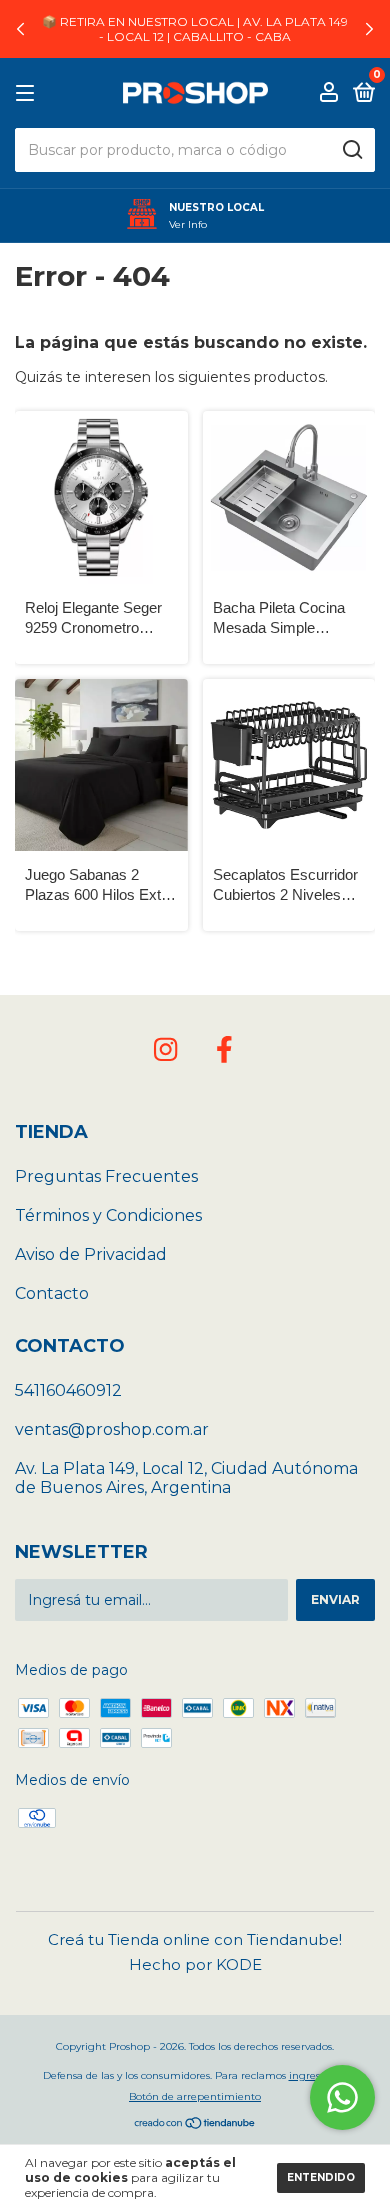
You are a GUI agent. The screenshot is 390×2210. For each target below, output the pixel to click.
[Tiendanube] (195, 2125)
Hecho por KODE (195, 1964)
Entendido (321, 2177)
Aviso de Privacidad (91, 1254)
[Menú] (28, 93)
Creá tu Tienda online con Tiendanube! (195, 1939)
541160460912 (68, 1390)
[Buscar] (351, 150)
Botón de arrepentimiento (195, 2096)
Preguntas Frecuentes (106, 1176)
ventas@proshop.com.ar (112, 1429)
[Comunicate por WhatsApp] (342, 2097)
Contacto (52, 1293)
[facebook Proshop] (224, 1050)
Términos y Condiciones (108, 1215)
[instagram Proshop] (166, 1050)
